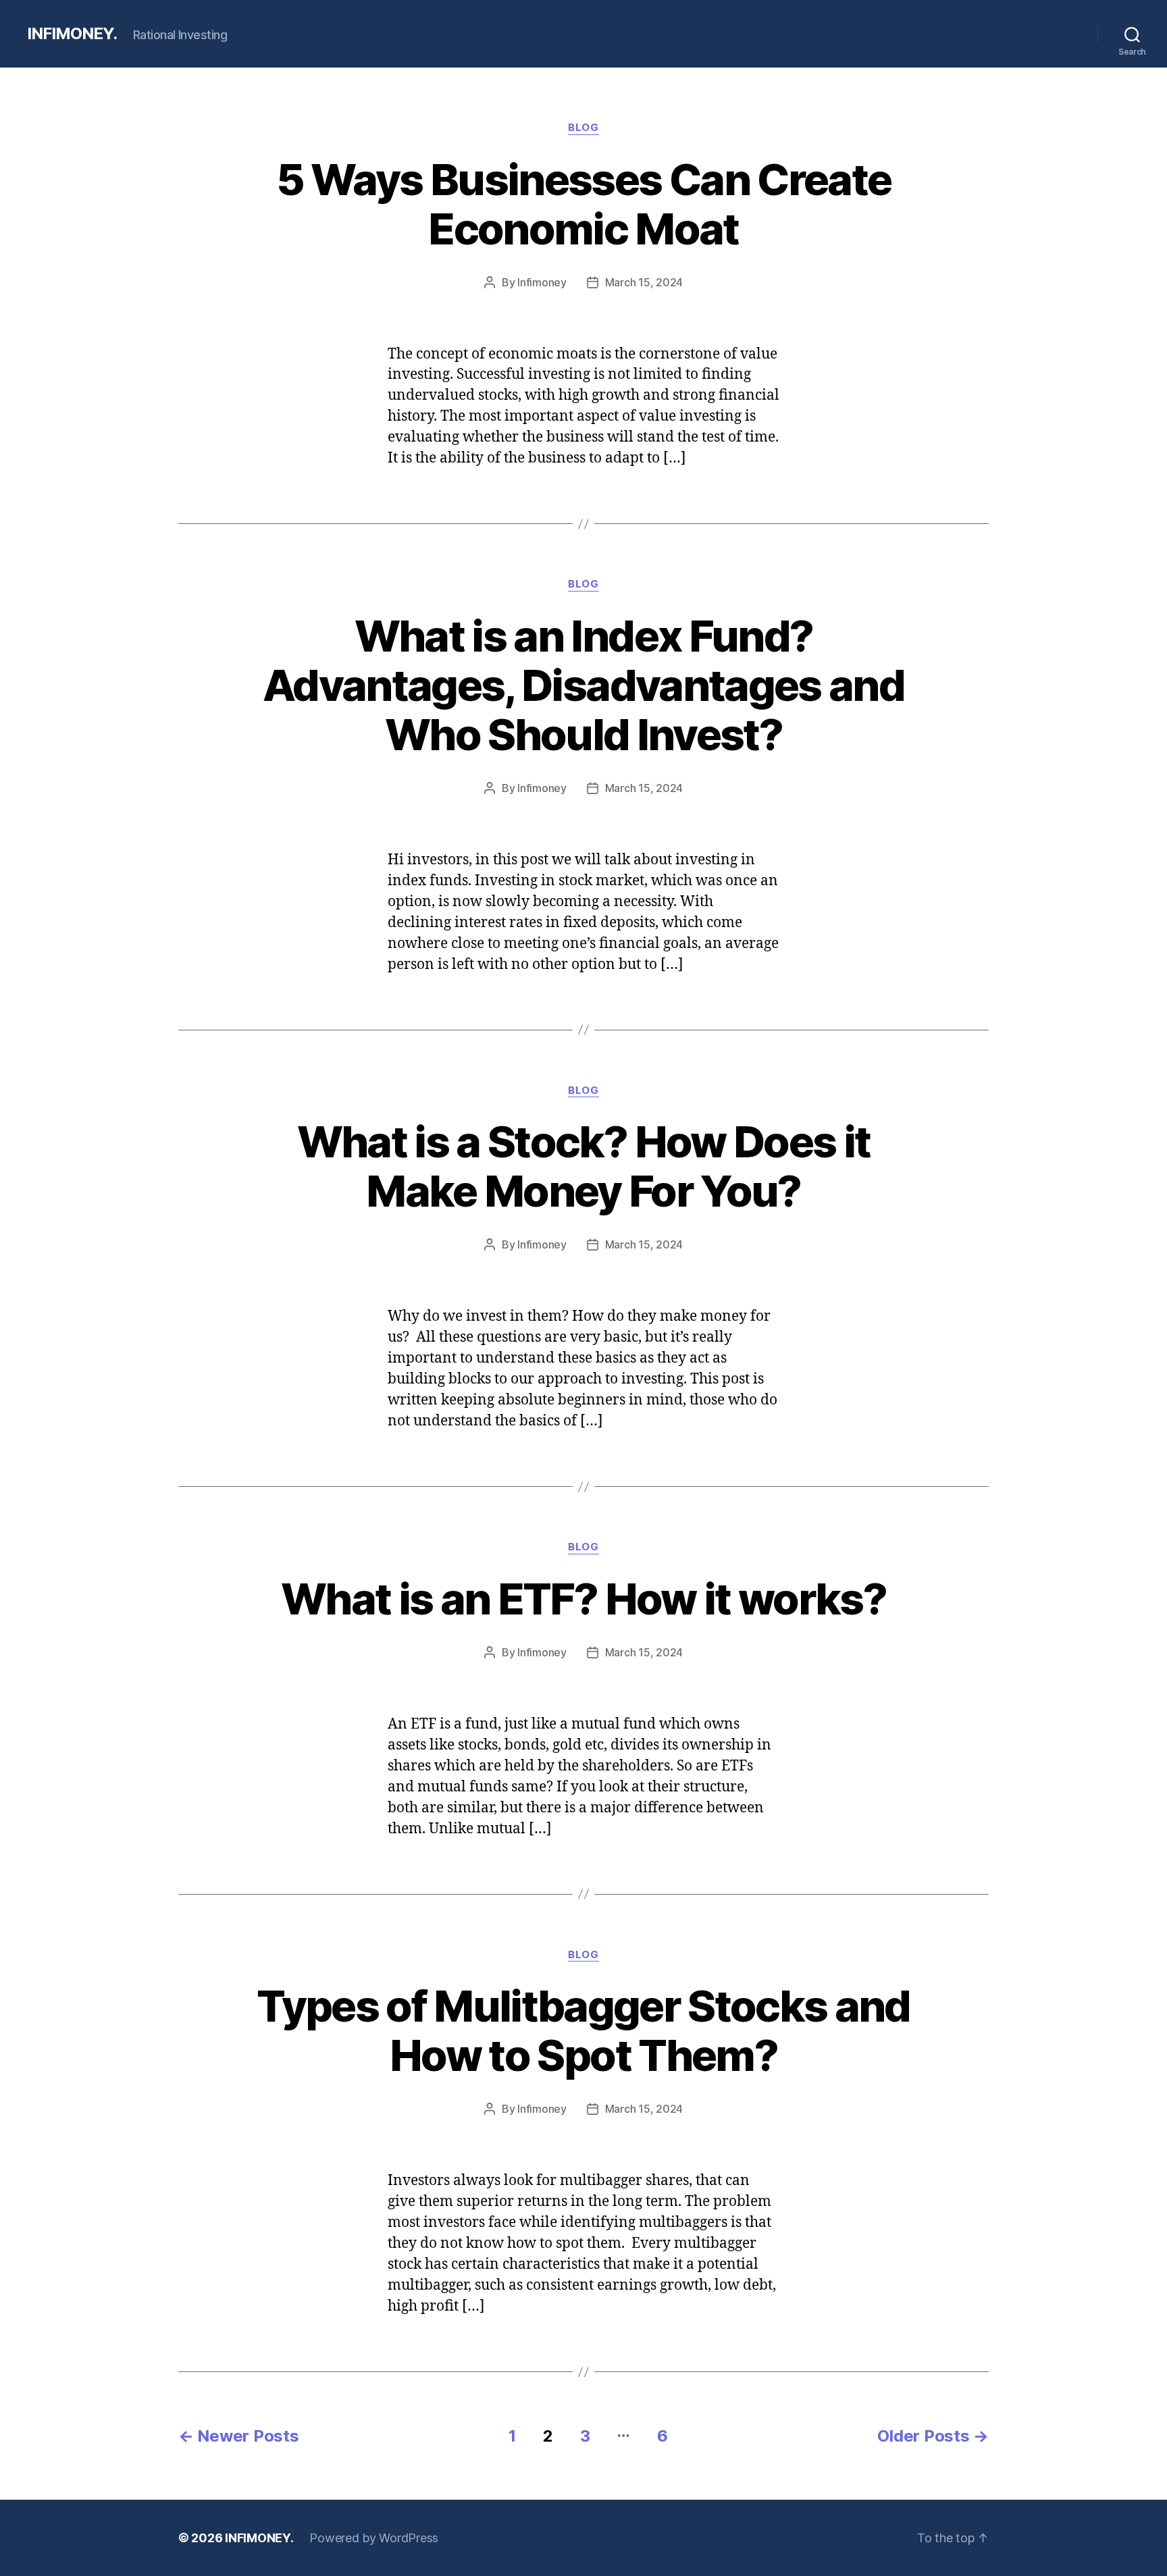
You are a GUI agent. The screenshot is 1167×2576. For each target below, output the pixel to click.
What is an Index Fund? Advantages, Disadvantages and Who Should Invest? (583, 685)
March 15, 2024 (644, 282)
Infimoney (542, 282)
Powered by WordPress (374, 2538)
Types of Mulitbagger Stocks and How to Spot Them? (583, 2030)
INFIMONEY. (72, 34)
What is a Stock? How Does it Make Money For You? (584, 1166)
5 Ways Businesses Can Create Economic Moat (584, 204)
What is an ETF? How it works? (583, 1599)
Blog (583, 128)
